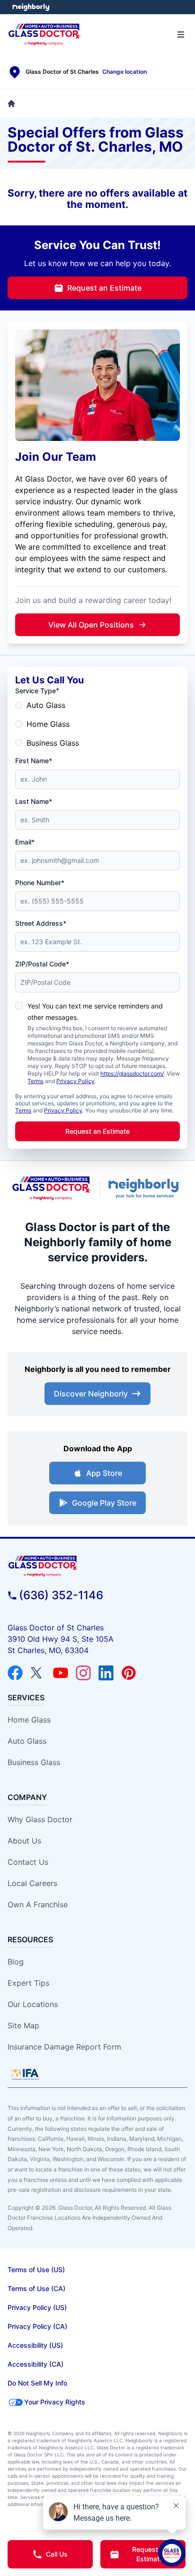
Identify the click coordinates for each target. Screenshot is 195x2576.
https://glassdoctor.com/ (132, 1073)
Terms (35, 1081)
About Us (24, 1841)
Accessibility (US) (35, 2345)
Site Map (23, 2025)
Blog (16, 1962)
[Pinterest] (129, 1673)
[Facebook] (15, 1673)
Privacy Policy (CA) (37, 2326)
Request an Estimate (104, 288)
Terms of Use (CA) (36, 2288)
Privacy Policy (75, 1081)
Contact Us (28, 1862)
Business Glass (53, 743)
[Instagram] (83, 1673)
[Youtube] (61, 1673)
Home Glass (48, 724)
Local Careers (32, 1883)
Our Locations (33, 2004)
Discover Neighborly (91, 1394)
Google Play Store (104, 1503)
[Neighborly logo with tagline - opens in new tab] (146, 1188)
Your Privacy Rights (55, 2402)
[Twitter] (38, 1673)
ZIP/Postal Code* (42, 964)
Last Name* (34, 801)
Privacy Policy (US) (37, 2307)
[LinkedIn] (106, 1673)
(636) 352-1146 (61, 1595)
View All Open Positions (91, 625)
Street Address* (41, 923)
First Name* (34, 761)
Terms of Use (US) (36, 2270)
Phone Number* (40, 883)
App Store (104, 1473)
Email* (25, 842)
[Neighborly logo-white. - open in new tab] (31, 7)
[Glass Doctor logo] (52, 1188)
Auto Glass (46, 705)
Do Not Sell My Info (37, 2383)
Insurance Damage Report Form (64, 2047)
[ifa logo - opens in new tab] (25, 2074)
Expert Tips (28, 1983)
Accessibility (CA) (35, 2364)
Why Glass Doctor (40, 1819)
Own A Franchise (38, 1904)
